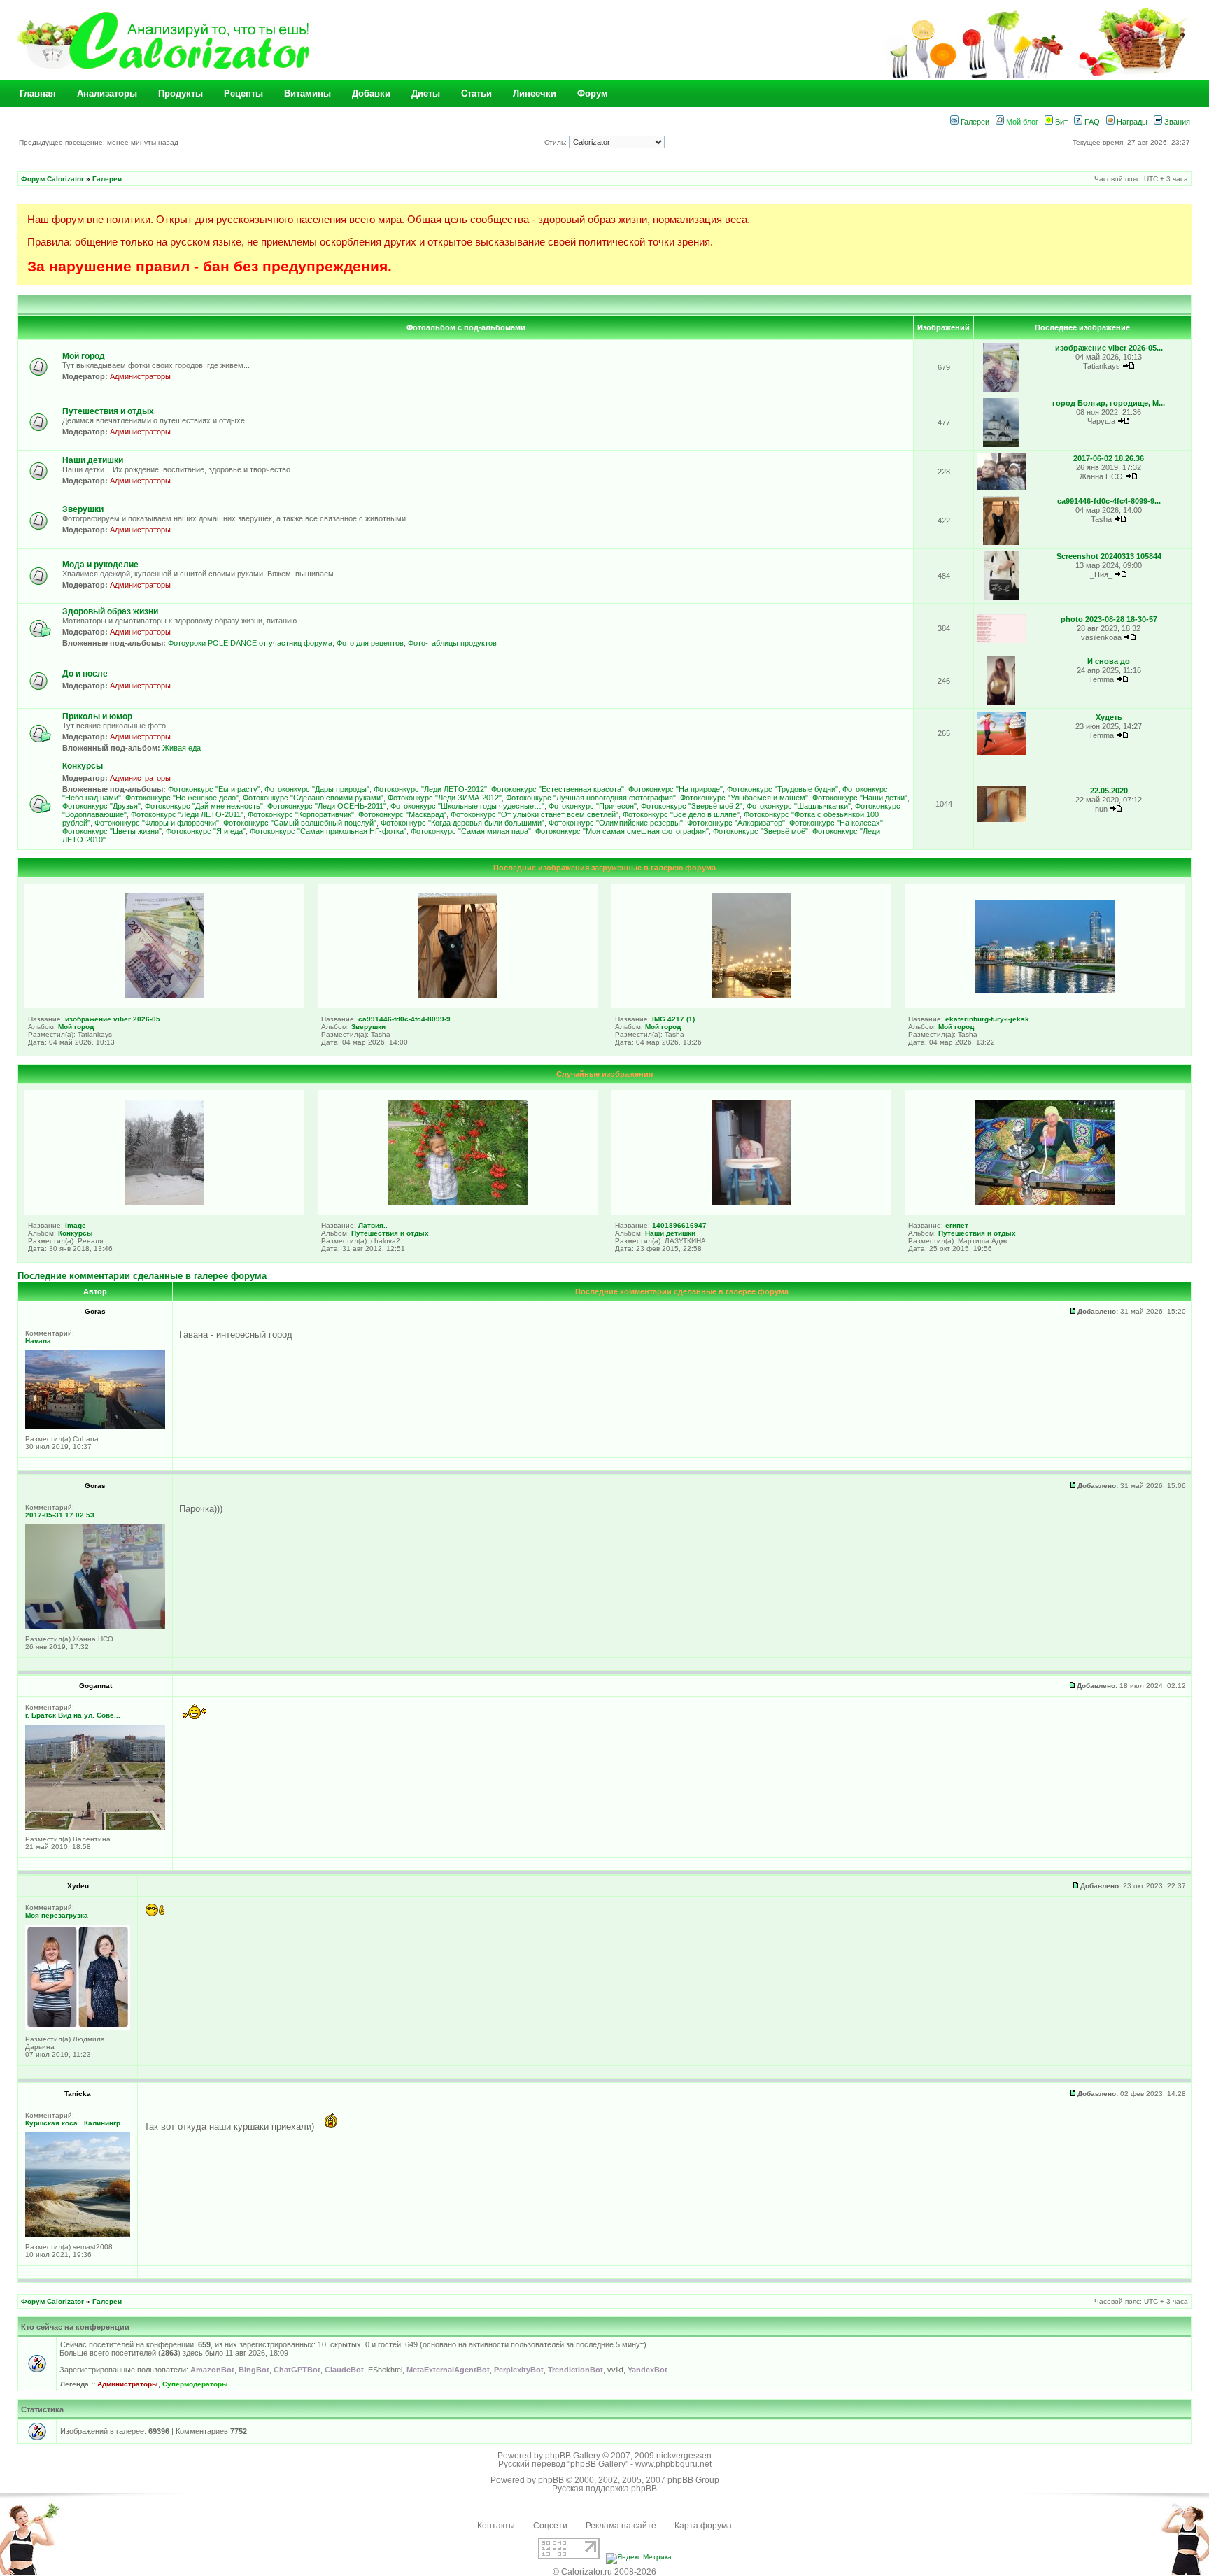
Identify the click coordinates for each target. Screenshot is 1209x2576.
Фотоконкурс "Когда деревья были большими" (462, 823)
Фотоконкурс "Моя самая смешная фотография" (622, 831)
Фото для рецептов (370, 643)
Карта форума (703, 2526)
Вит (1060, 122)
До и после (85, 674)
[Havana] (95, 1427)
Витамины (307, 93)
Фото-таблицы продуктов (452, 643)
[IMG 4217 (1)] (751, 996)
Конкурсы (83, 766)
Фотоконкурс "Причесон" (593, 806)
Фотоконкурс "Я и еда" (206, 831)
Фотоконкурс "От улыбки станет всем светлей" (535, 814)
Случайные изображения (604, 1074)
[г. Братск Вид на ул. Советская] (95, 1827)
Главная (38, 93)
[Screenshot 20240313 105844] (1002, 598)
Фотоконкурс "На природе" (676, 789)
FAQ (1091, 122)
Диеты (426, 93)
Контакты (496, 2526)
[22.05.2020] (1001, 820)
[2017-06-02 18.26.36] (1001, 487)
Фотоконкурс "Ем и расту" (214, 789)
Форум (593, 93)
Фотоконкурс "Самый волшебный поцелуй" (300, 823)
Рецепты (243, 93)
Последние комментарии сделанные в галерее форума (142, 1276)
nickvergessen (684, 2456)
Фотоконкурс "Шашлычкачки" (799, 806)
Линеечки (535, 93)
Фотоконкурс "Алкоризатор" (736, 823)
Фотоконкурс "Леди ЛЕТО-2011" (187, 814)
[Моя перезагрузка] (78, 2027)
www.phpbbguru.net (673, 2464)
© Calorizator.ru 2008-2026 (604, 2572)
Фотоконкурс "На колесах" (836, 823)
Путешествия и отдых (108, 411)
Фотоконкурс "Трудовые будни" (783, 789)
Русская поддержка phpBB (604, 2489)
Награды (1131, 122)
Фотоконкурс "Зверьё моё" (761, 831)
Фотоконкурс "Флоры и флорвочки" (157, 823)
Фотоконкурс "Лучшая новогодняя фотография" (591, 798)
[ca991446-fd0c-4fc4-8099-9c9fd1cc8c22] (1002, 543)
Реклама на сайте (621, 2526)
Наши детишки (93, 460)
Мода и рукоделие (100, 565)
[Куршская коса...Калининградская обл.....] (78, 2235)
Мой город (84, 356)
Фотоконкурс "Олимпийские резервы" (616, 823)
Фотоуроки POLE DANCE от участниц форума (250, 643)
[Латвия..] (458, 1202)
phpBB (551, 2480)
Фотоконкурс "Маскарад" (402, 814)
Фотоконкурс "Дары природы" (317, 789)
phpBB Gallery (573, 2456)
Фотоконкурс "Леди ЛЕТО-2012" (430, 789)
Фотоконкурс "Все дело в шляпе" (681, 814)
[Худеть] (1001, 752)
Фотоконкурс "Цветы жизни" (112, 831)
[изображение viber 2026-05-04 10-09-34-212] (1002, 389)
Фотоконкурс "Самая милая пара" (471, 831)
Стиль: (557, 142)
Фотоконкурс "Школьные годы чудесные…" (467, 806)
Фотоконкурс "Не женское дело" (182, 798)
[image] (164, 1202)
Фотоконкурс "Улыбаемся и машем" (744, 798)
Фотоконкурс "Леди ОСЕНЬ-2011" (327, 806)
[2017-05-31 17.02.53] (95, 1627)
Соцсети (550, 2526)
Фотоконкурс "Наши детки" (860, 798)
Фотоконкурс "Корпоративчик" (301, 814)
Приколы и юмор (97, 716)
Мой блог (1021, 122)
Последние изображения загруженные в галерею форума (604, 868)
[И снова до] (1001, 703)
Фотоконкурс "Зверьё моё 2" (692, 806)
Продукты (181, 93)
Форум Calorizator (52, 179)
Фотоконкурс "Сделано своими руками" (313, 798)
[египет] (1045, 1202)
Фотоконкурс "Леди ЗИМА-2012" (445, 798)
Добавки (371, 93)
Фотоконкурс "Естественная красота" (558, 789)
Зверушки (83, 509)
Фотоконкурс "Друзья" (101, 806)
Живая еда (182, 748)
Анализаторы (107, 93)
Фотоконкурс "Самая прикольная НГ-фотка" (328, 831)
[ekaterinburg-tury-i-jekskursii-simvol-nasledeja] (1045, 990)
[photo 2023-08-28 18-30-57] (1001, 641)
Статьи (476, 93)
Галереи (974, 122)
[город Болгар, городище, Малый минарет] (1002, 445)
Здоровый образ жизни (110, 611)
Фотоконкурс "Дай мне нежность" (204, 806)
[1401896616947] (751, 1202)
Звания (1176, 122)
